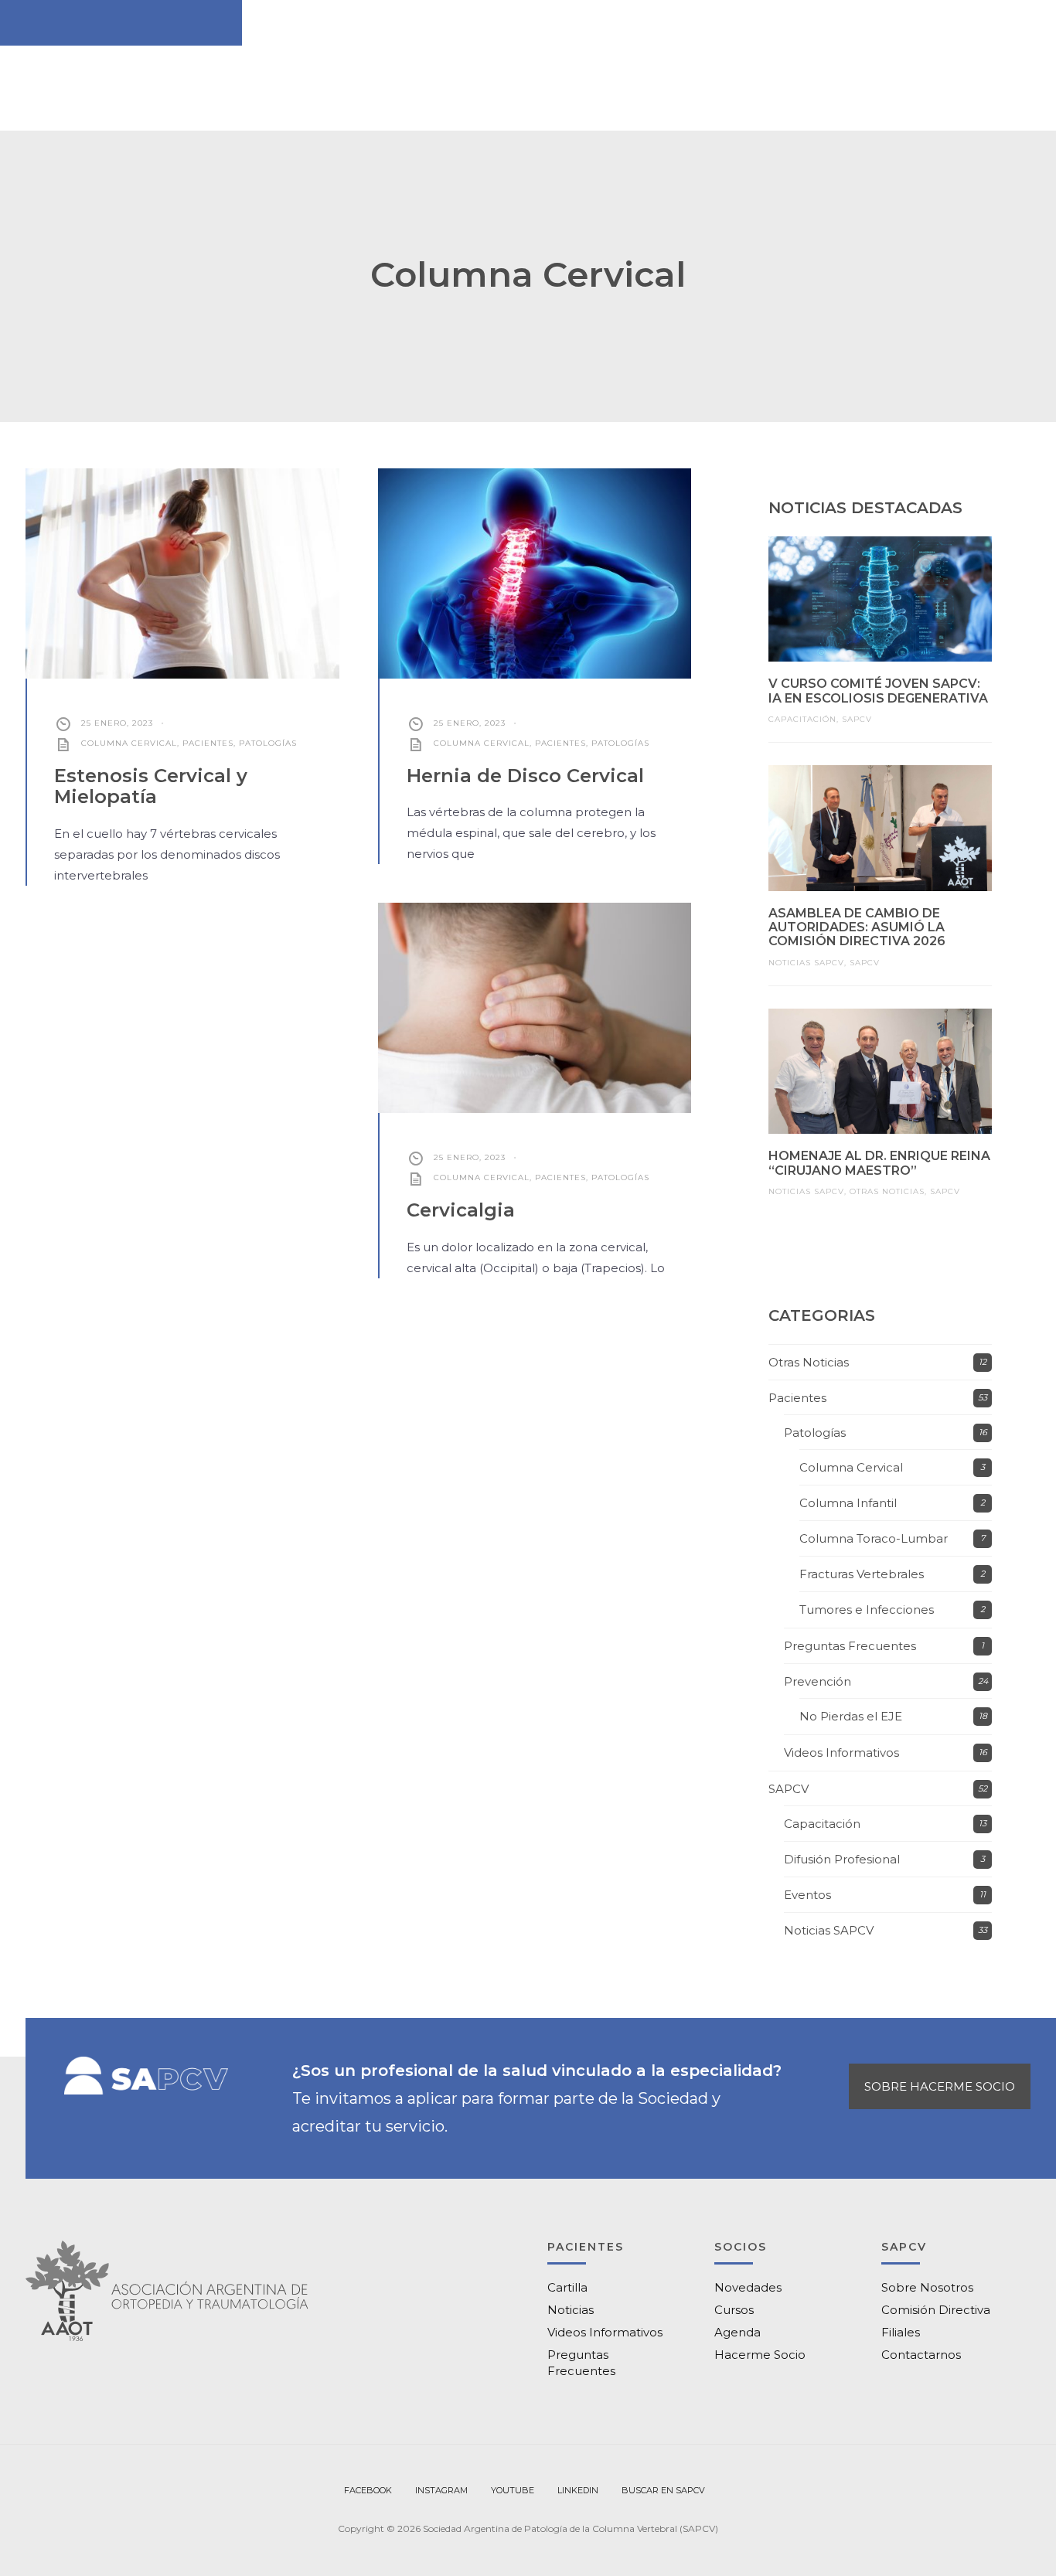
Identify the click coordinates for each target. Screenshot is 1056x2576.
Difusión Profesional (842, 1859)
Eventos (807, 1895)
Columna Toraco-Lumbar (874, 1538)
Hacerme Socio (760, 2355)
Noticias (571, 2310)
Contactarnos (921, 2355)
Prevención (818, 1681)
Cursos (734, 2310)
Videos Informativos (841, 1752)
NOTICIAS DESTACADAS (865, 508)
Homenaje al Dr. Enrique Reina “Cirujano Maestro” (879, 1163)
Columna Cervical (129, 743)
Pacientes (208, 743)
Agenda (737, 2332)
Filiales (901, 2332)
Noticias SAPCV (806, 963)
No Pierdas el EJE (851, 1716)
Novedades (748, 2287)
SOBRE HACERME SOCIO (940, 2086)
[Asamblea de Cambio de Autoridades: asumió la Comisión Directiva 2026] (880, 828)
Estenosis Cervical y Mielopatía (151, 786)
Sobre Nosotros (927, 2287)
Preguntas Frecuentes (850, 1646)
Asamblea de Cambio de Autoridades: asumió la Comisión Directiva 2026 (857, 927)
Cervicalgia (461, 1210)
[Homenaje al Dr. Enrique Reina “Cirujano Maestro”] (880, 1071)
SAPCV (857, 719)
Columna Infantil (848, 1503)
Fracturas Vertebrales (862, 1574)
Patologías (268, 743)
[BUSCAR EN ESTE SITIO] (663, 2491)
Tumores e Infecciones (867, 1610)
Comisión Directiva (936, 2310)
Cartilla (567, 2287)
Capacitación (802, 719)
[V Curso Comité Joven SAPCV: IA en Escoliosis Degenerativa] (880, 599)
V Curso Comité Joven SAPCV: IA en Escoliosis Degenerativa (878, 691)
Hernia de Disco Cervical (525, 776)
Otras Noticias (887, 1191)
